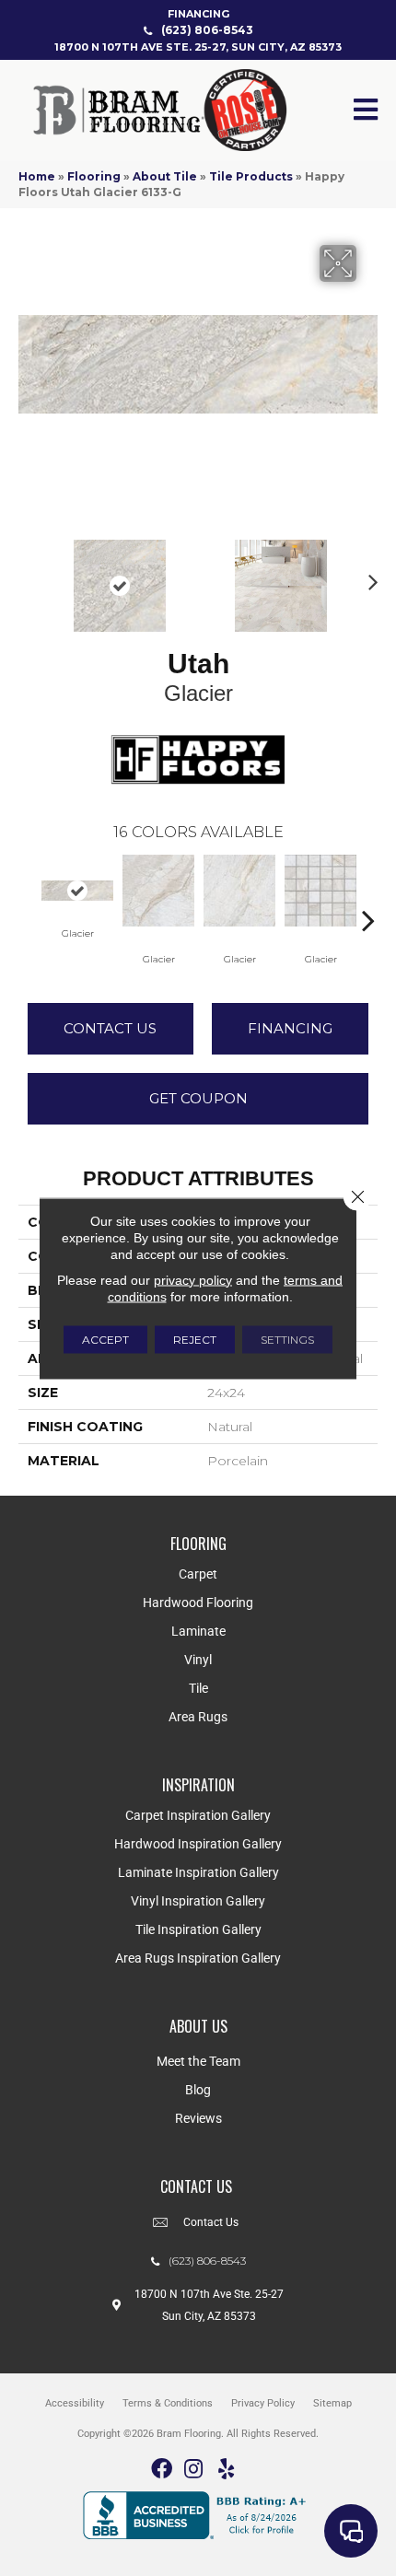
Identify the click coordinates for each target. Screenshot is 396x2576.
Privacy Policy (263, 2403)
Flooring (94, 176)
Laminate (198, 1631)
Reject (195, 1339)
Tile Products (251, 176)
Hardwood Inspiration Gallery (198, 1844)
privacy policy (193, 1279)
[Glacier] (77, 891)
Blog (198, 2090)
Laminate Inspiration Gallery (198, 1872)
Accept (105, 1339)
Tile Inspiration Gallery (198, 1929)
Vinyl (198, 1660)
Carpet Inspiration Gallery (198, 1815)
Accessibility (75, 2403)
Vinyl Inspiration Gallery (198, 1901)
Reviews (198, 2118)
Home (37, 176)
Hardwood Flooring (198, 1603)
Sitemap (332, 2403)
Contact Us (110, 1028)
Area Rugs (198, 1717)
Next (368, 577)
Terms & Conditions (168, 2403)
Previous (28, 577)
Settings (287, 1339)
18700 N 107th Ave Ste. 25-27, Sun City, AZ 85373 (198, 47)
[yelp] (226, 2470)
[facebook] (162, 2470)
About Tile (165, 176)
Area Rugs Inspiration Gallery (198, 1958)
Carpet (198, 1574)
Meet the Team (198, 2061)
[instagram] (193, 2470)
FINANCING (198, 14)
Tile (198, 1688)
